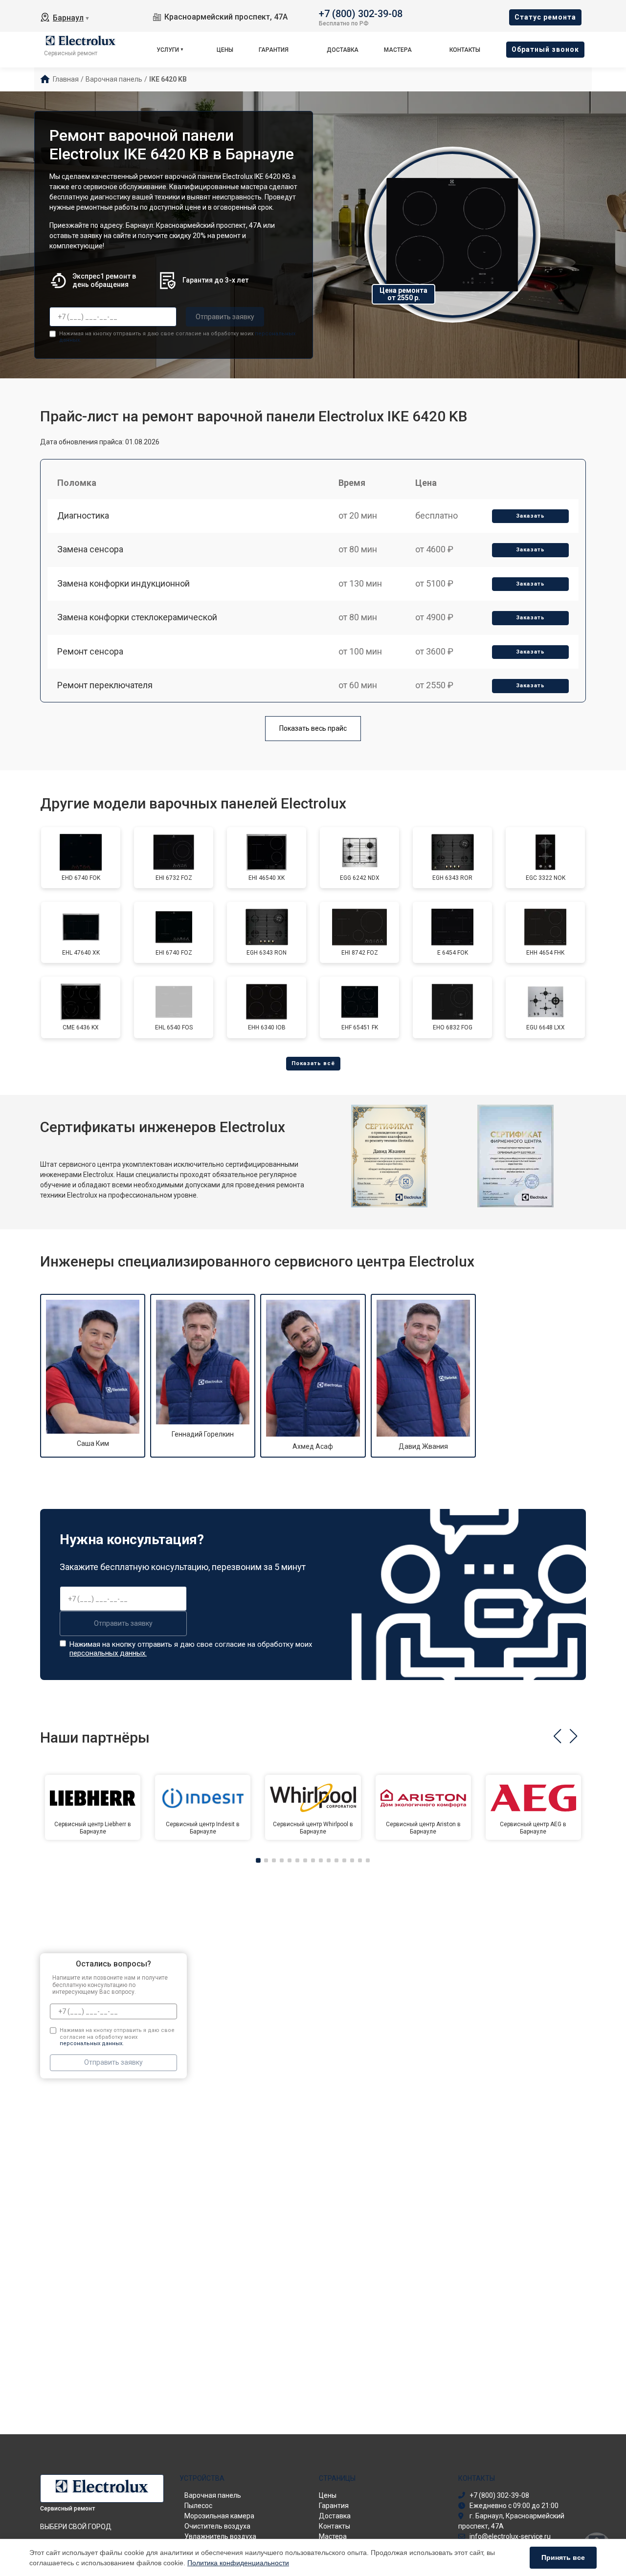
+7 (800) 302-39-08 (361, 13)
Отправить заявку (225, 317)
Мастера (398, 50)
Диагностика (83, 515)
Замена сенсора (90, 549)
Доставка (343, 50)
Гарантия (274, 50)
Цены (225, 50)
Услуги (168, 50)
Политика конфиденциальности (238, 2563)
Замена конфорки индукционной (123, 583)
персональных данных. (108, 1653)
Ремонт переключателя (105, 685)
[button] (557, 1736)
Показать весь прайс (313, 728)
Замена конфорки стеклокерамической (137, 617)
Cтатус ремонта (545, 17)
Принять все (563, 2557)
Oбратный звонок (545, 49)
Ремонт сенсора (90, 651)
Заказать (530, 516)
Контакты (465, 50)
